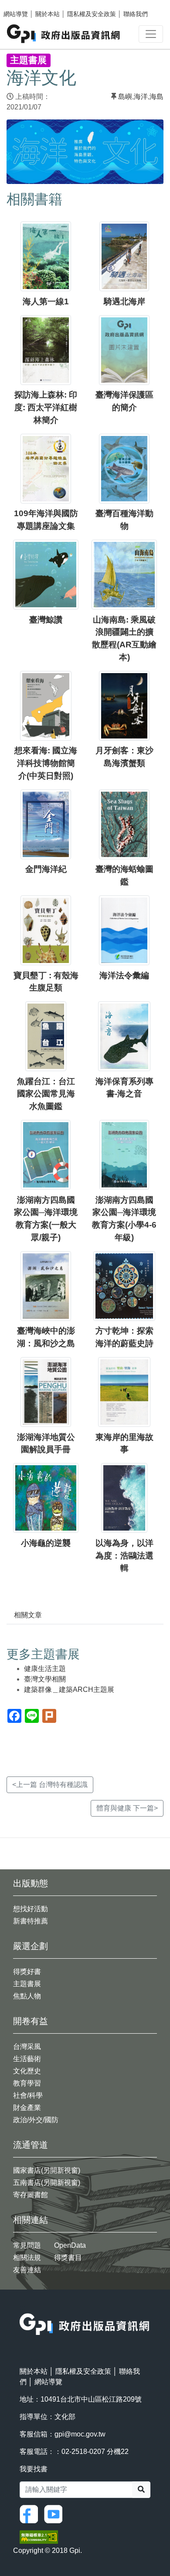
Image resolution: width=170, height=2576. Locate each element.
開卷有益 (31, 2021)
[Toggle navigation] (151, 34)
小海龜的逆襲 (46, 1543)
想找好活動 (31, 1909)
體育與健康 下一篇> (127, 1808)
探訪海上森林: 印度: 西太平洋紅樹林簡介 (46, 407)
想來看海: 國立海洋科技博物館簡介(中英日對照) (46, 763)
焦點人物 (27, 1996)
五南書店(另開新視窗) (47, 2183)
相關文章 (28, 1615)
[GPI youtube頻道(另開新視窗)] (55, 2513)
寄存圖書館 (31, 2195)
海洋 (141, 97)
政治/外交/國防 (36, 2120)
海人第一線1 (46, 301)
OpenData (70, 2245)
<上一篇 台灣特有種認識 (50, 1785)
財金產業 (27, 2108)
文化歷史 (27, 2071)
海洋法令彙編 (124, 975)
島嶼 (125, 97)
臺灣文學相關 (45, 1679)
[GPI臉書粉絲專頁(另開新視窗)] (31, 2513)
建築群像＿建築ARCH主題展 (69, 1690)
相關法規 (27, 2258)
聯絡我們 (136, 14)
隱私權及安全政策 (92, 14)
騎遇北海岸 (124, 301)
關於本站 (48, 14)
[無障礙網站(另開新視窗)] (39, 2536)
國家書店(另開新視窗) (47, 2170)
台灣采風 (27, 2047)
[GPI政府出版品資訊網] (64, 34)
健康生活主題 (45, 1669)
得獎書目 (68, 2258)
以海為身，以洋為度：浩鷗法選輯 (124, 1556)
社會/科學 (28, 2095)
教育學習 (27, 2083)
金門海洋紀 (46, 869)
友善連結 (27, 2270)
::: (22, 2308)
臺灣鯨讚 (46, 620)
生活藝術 (27, 2059)
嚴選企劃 (31, 1946)
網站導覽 (16, 14)
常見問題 (27, 2245)
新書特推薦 (31, 1921)
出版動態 (31, 1883)
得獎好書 (27, 1972)
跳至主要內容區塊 (24, 4)
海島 (156, 97)
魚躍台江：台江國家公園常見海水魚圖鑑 (46, 1094)
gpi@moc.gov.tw (80, 2434)
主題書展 (27, 1984)
